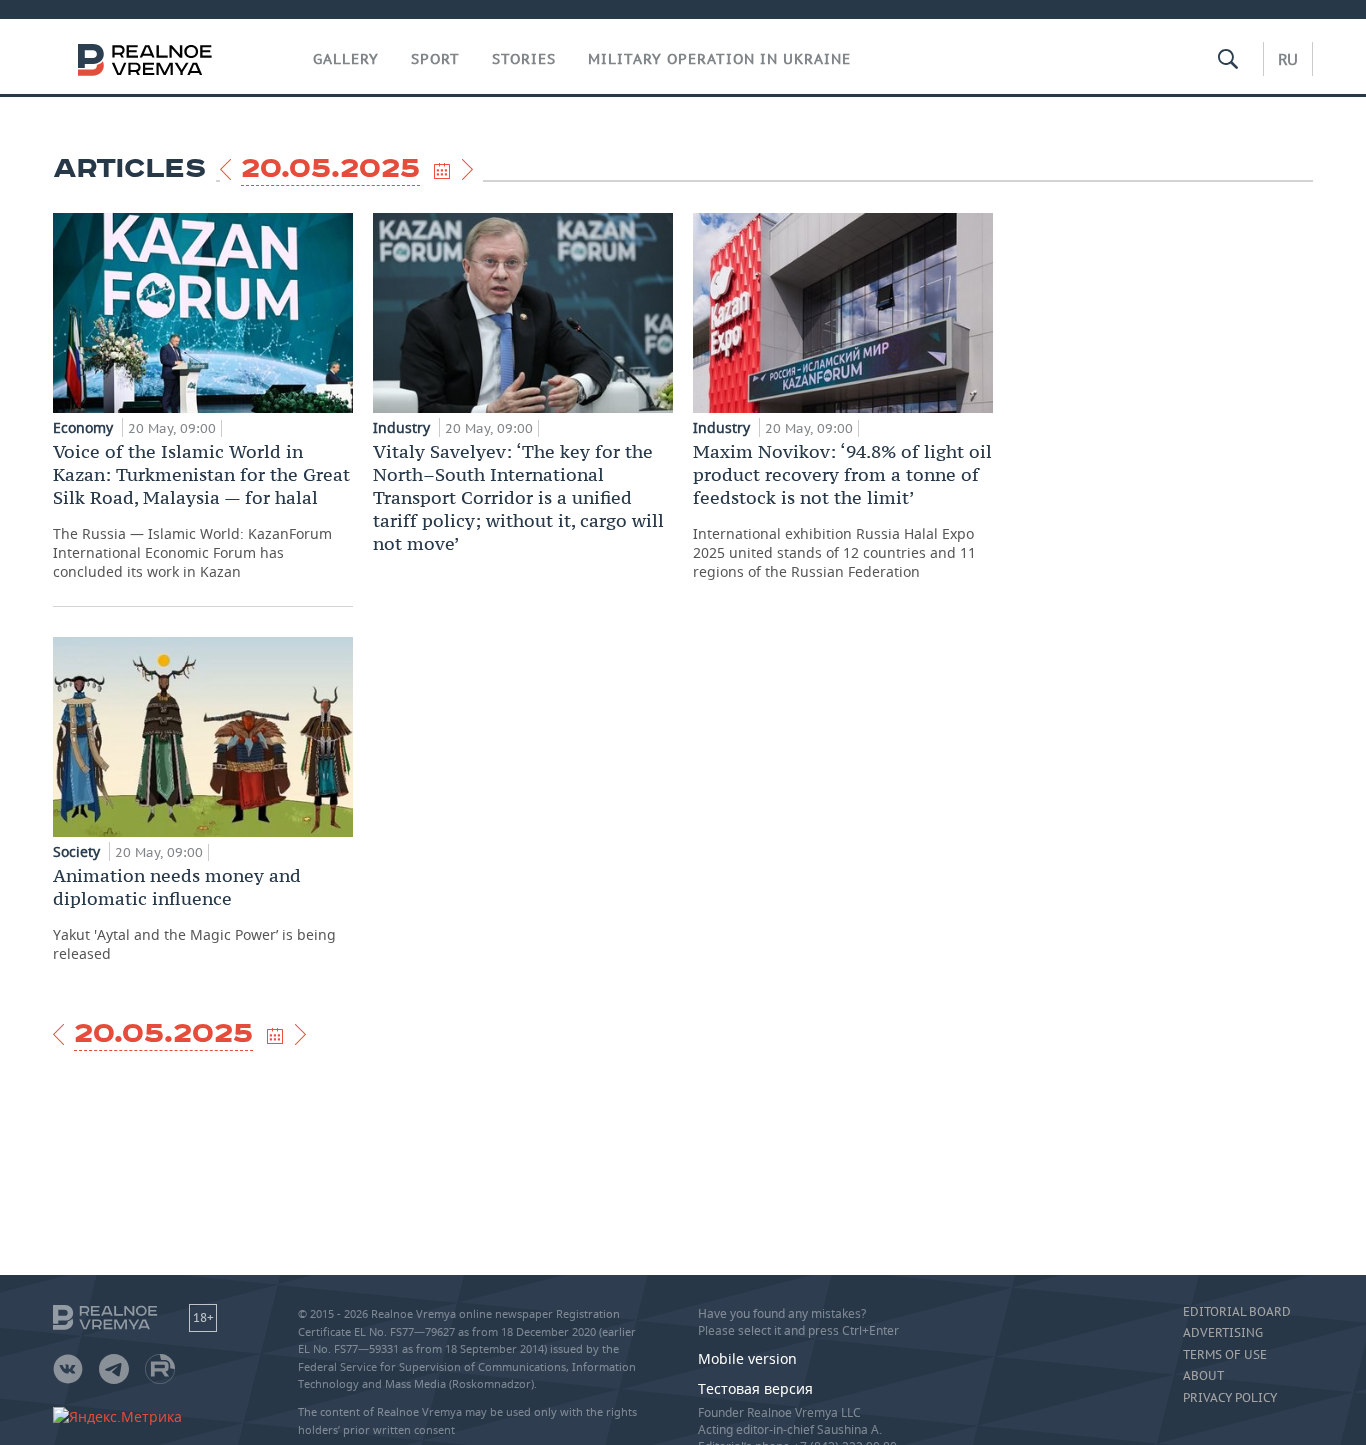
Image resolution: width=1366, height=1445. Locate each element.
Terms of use (1225, 1355)
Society (78, 851)
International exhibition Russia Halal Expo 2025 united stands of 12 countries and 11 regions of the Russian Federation (842, 510)
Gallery (346, 59)
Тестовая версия (755, 1388)
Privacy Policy (1230, 1398)
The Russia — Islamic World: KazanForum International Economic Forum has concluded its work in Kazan (201, 510)
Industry (403, 427)
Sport (435, 59)
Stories (524, 59)
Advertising (1223, 1333)
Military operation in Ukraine (719, 59)
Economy (85, 427)
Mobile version (747, 1358)
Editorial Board (1237, 1312)
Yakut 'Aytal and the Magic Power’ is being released (194, 913)
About (1203, 1376)
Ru (1288, 59)
